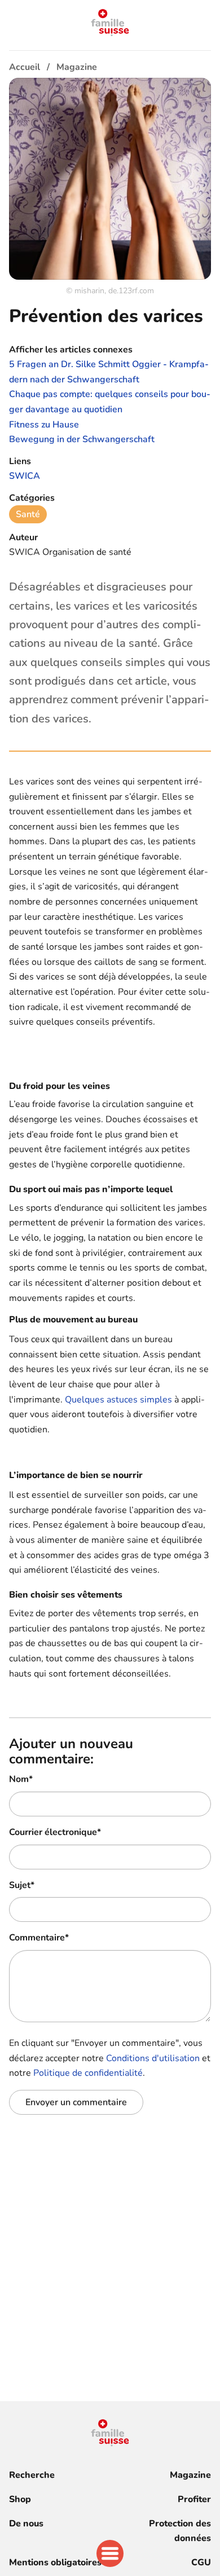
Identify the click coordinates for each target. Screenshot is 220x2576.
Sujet (22, 1885)
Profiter (194, 2499)
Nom (21, 1779)
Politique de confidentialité (88, 2073)
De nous (26, 2524)
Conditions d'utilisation (153, 2058)
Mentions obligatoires (55, 2562)
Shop (20, 2499)
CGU (201, 2562)
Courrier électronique (55, 1832)
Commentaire (39, 1938)
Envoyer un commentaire (76, 2102)
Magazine (190, 2475)
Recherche (32, 2475)
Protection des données (180, 2531)
